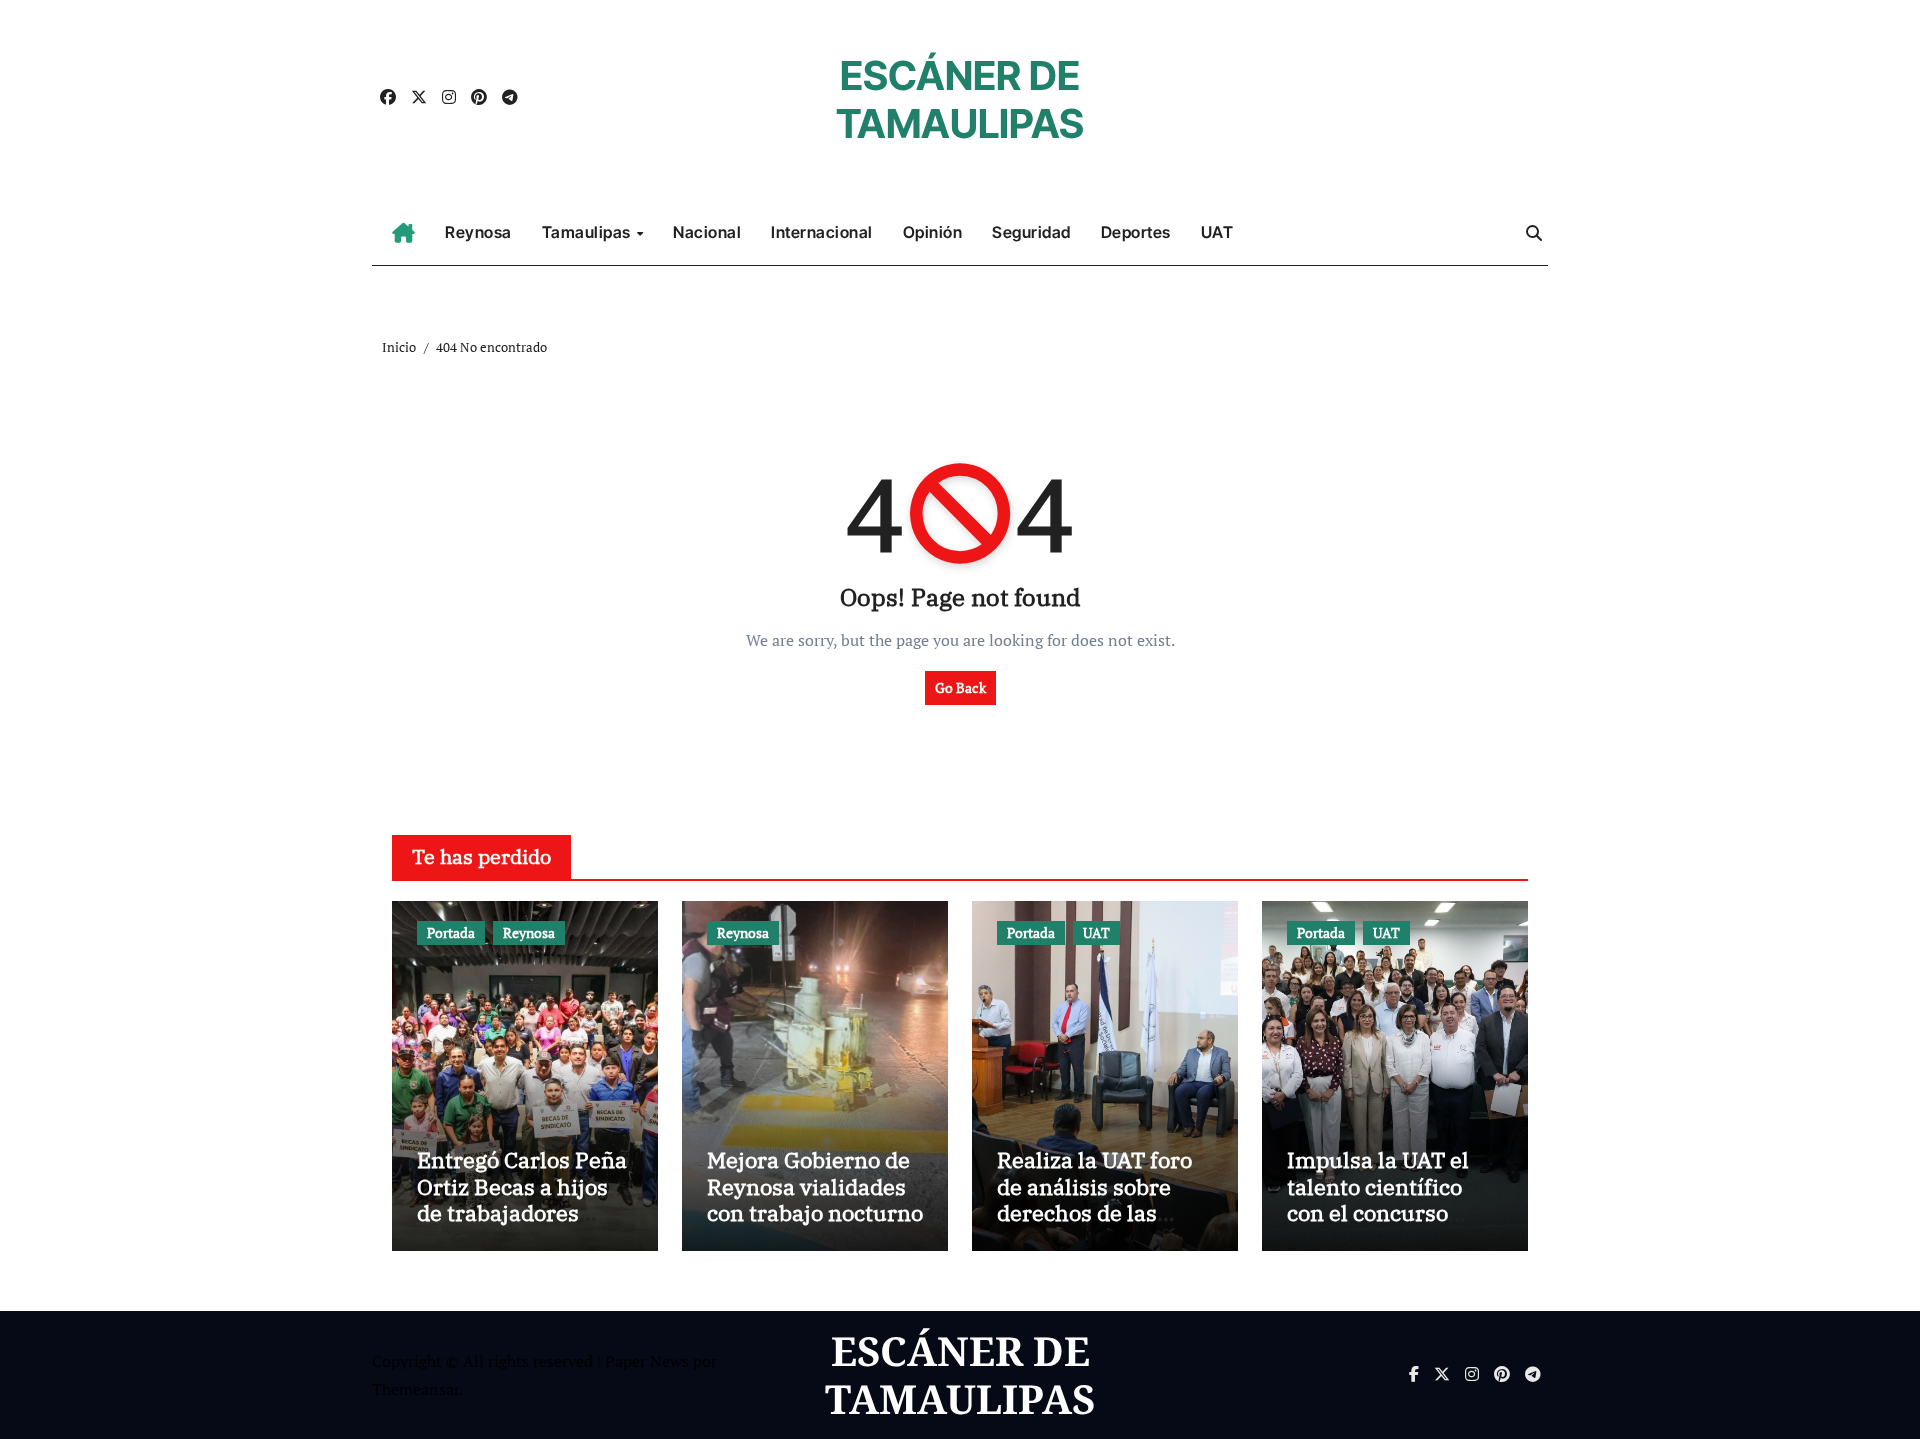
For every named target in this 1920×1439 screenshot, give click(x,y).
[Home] (403, 233)
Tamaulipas (588, 232)
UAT (1217, 232)
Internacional (822, 232)
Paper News (647, 1361)
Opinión (933, 232)
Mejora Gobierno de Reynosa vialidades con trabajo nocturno (815, 1186)
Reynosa (478, 232)
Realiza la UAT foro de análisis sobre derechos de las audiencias (1094, 1199)
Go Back (960, 687)
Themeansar (415, 1389)
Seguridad (1031, 232)
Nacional (707, 232)
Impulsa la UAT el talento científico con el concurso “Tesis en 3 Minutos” (1393, 1199)
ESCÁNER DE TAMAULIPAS (960, 99)
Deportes (1136, 232)
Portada (451, 932)
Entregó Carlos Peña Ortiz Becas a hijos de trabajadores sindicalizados (522, 1199)
